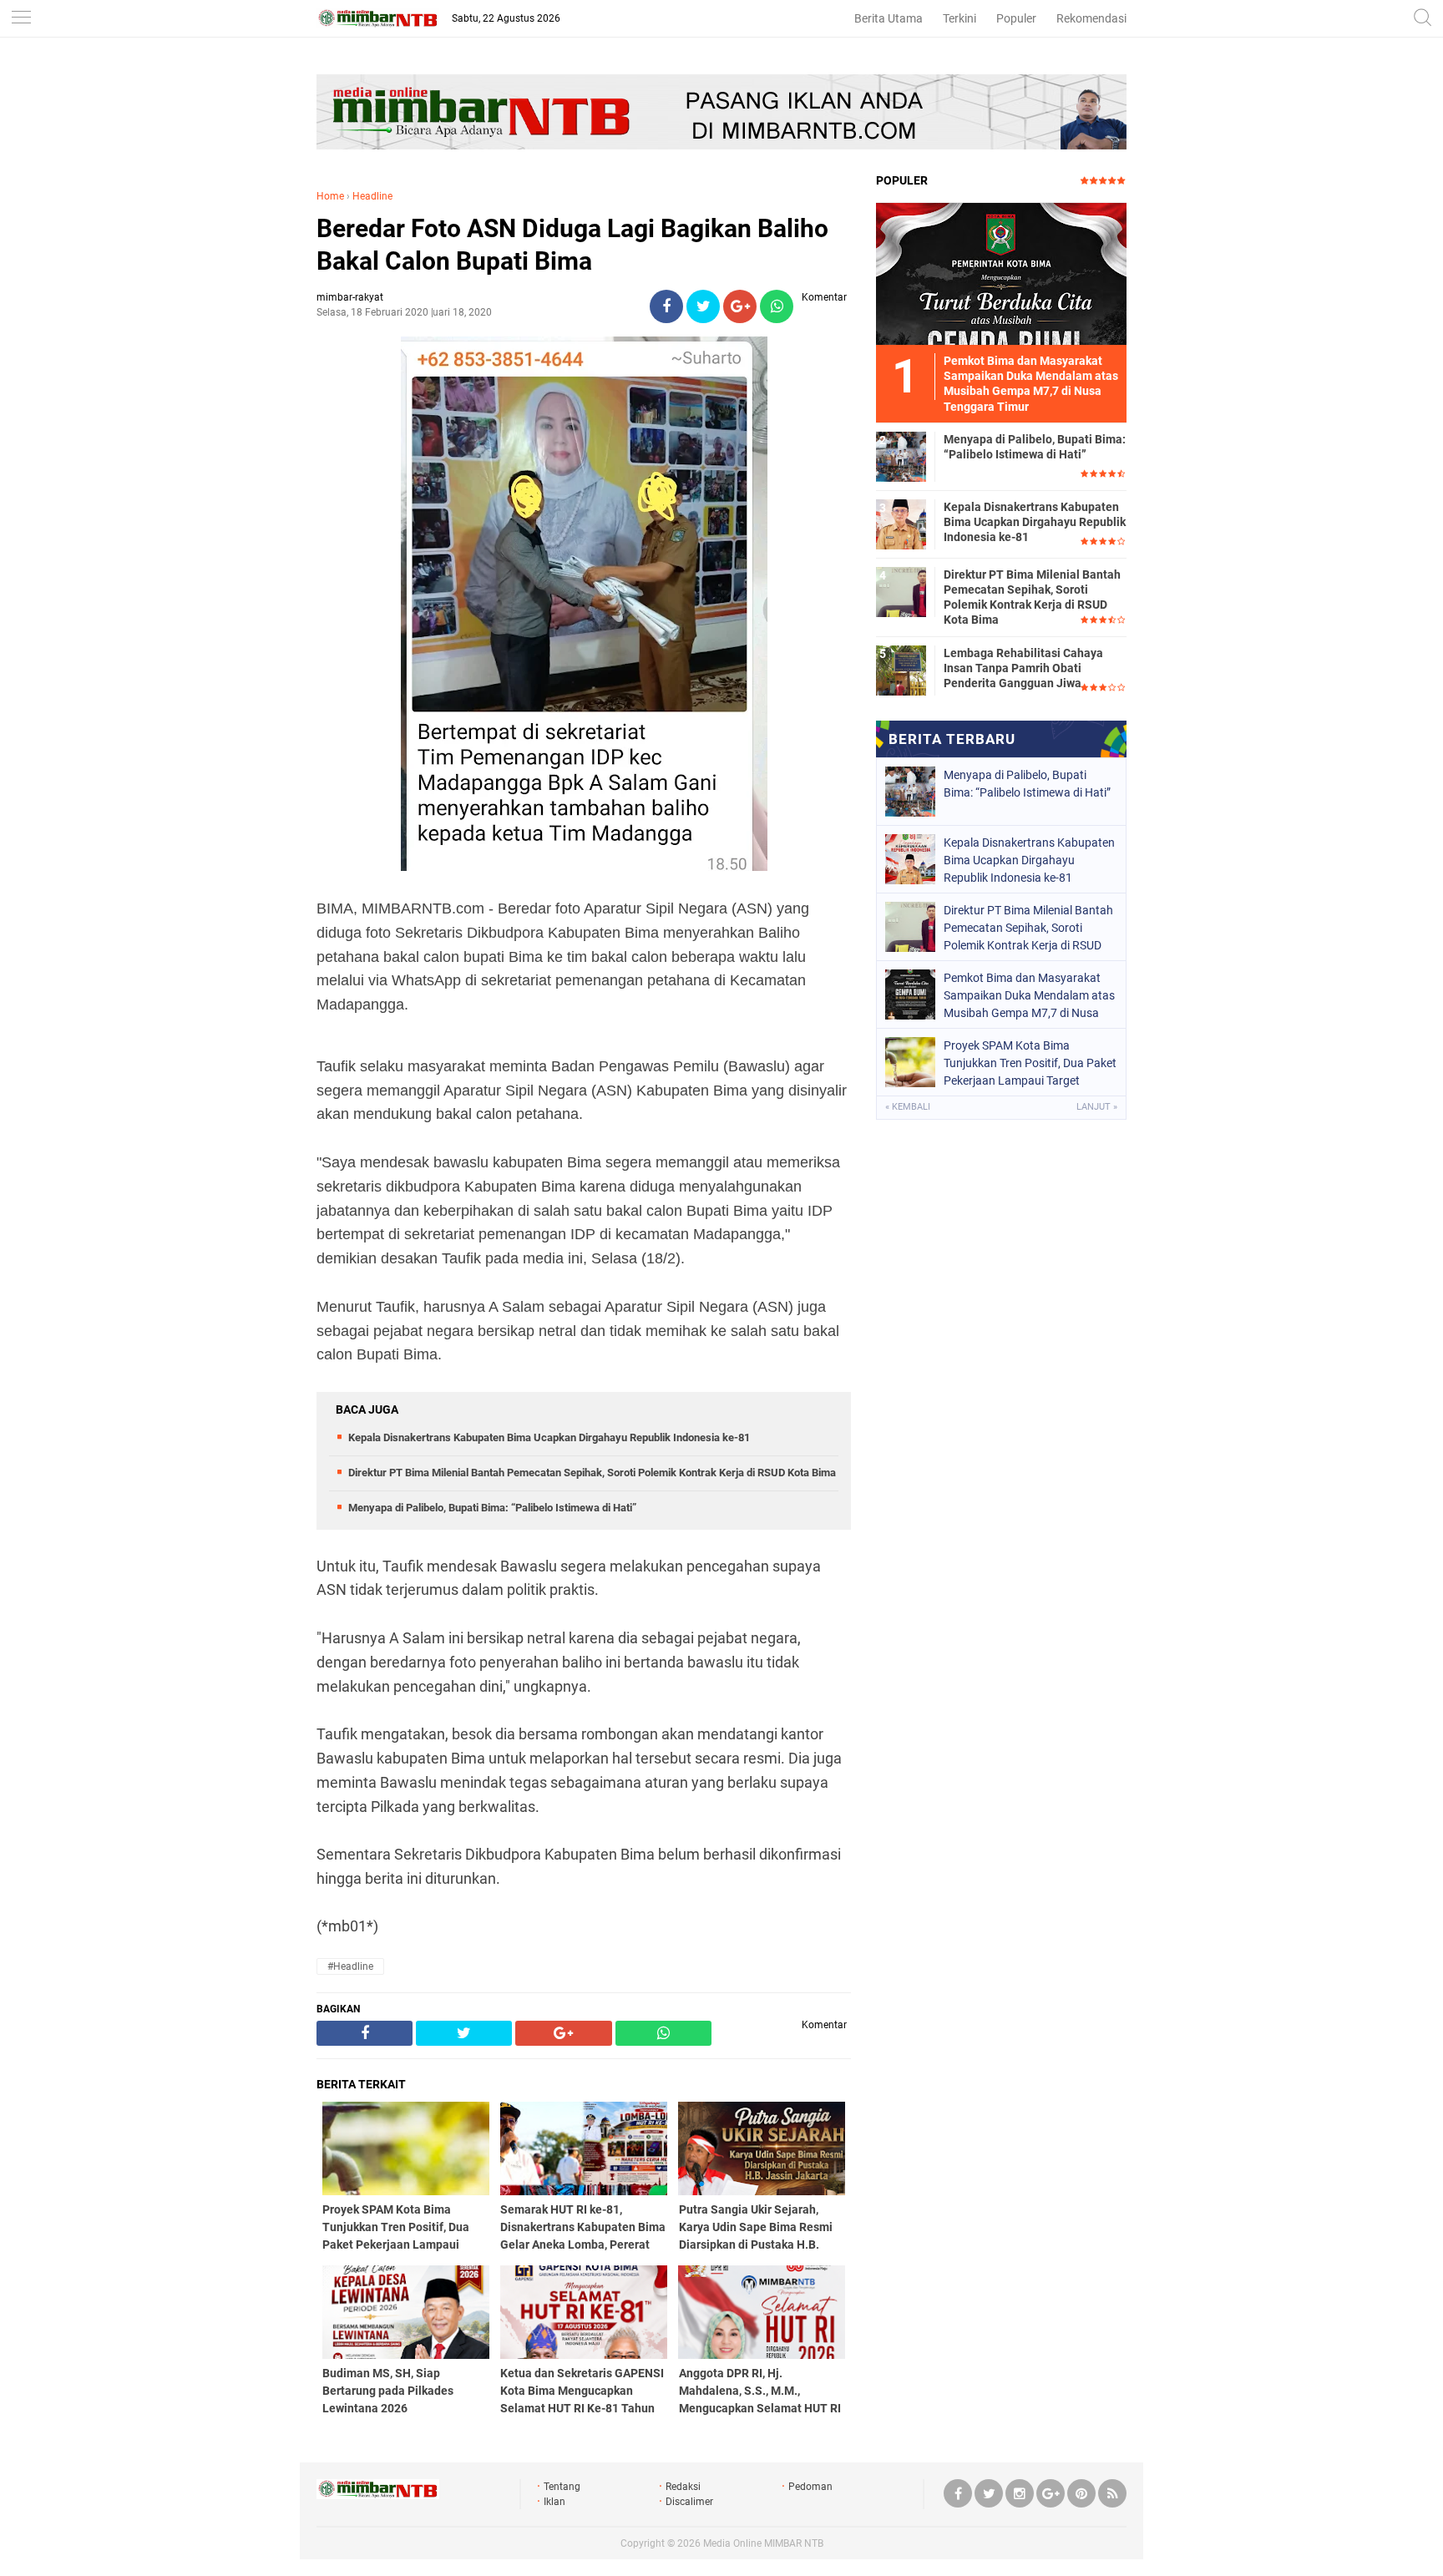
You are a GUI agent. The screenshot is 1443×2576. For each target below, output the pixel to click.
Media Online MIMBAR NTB (763, 2543)
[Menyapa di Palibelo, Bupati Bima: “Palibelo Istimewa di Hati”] (901, 456)
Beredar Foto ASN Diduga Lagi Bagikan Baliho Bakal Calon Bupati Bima (572, 245)
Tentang (562, 2487)
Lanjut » (1097, 1107)
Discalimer (689, 2502)
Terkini (959, 18)
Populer (1016, 18)
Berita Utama (889, 18)
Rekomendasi (1091, 18)
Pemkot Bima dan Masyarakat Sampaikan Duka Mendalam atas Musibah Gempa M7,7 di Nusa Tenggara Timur (1029, 995)
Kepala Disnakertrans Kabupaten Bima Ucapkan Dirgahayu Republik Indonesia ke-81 (549, 1437)
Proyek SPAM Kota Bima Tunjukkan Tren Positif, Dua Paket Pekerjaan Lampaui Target (1030, 1063)
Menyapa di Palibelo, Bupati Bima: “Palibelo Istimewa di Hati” (492, 1508)
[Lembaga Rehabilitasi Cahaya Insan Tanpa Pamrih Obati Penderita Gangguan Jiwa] (901, 670)
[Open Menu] (21, 19)
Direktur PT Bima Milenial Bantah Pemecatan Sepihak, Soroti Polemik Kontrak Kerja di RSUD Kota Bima (592, 1473)
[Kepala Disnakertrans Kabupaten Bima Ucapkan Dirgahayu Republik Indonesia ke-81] (901, 524)
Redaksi (683, 2487)
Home (330, 196)
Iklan (554, 2502)
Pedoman (810, 2487)
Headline (372, 196)
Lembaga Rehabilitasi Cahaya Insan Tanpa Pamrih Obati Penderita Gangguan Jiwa (1023, 668)
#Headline (350, 1966)
